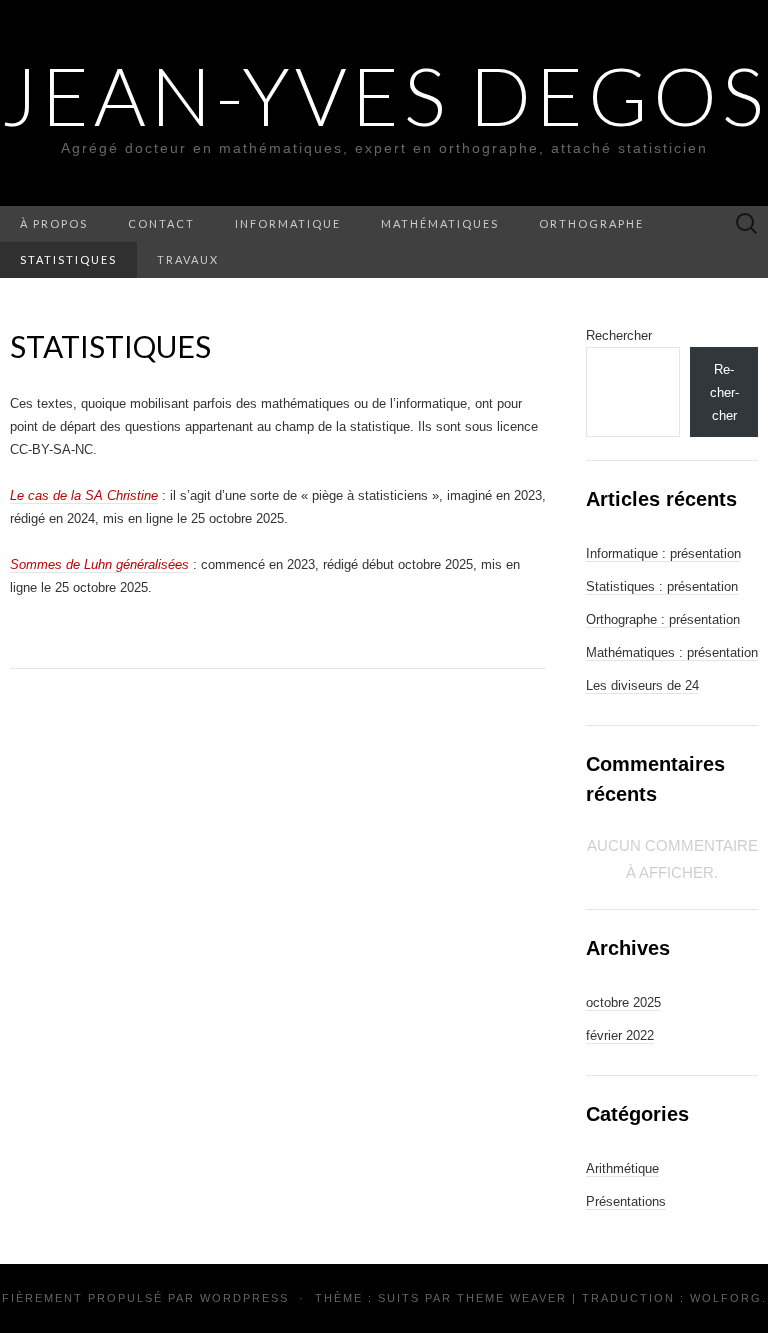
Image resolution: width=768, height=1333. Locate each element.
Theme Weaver (512, 1298)
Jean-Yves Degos (384, 95)
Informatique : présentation (663, 553)
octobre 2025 (623, 1002)
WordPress (244, 1298)
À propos (54, 223)
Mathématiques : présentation (672, 652)
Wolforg (726, 1298)
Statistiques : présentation (662, 586)
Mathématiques (440, 223)
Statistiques (68, 259)
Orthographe (591, 223)
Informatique (288, 223)
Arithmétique (622, 1168)
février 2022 (620, 1035)
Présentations (626, 1201)
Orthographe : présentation (663, 619)
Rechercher (619, 335)
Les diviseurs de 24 (642, 685)
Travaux (188, 259)
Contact (161, 223)
